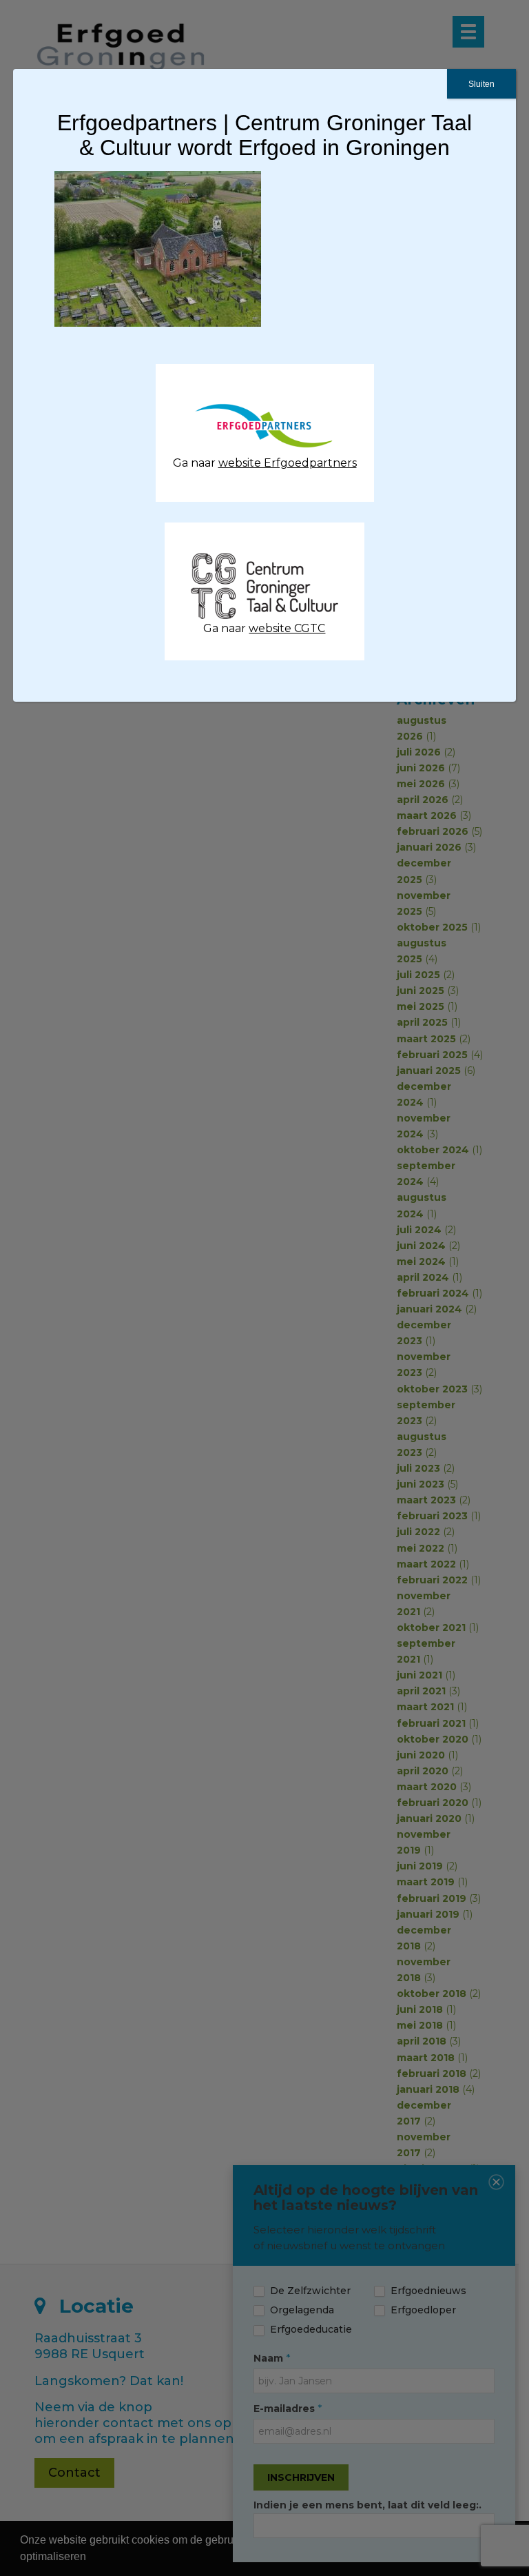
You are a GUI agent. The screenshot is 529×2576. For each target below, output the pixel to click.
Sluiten (481, 84)
